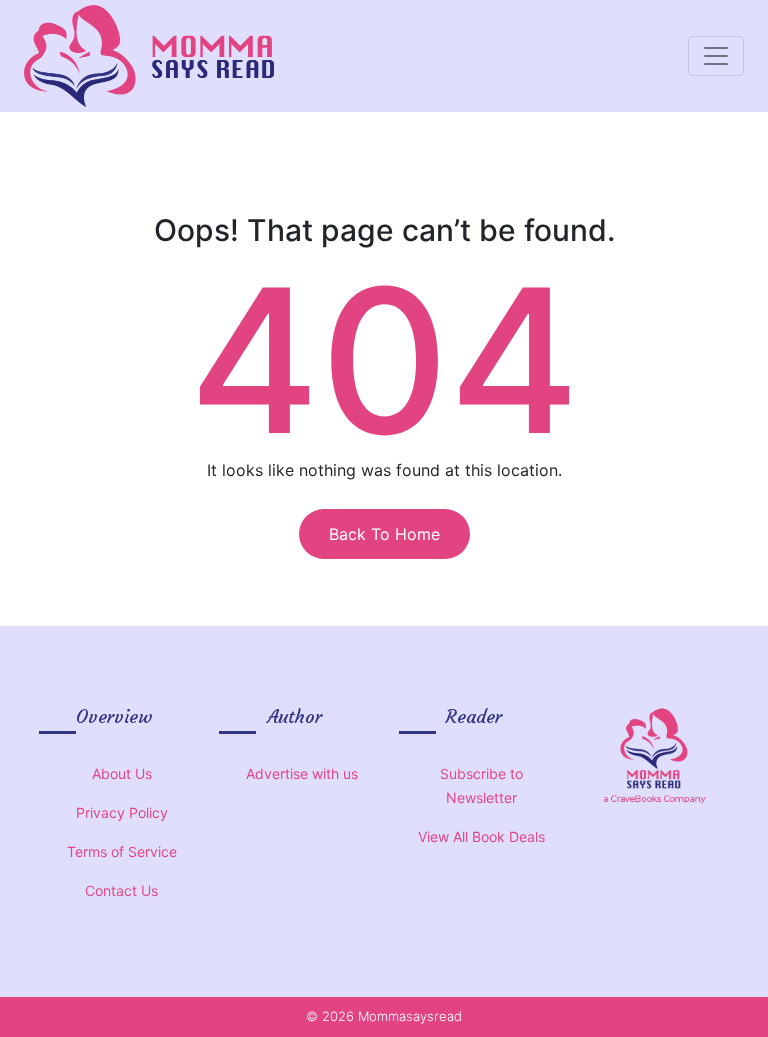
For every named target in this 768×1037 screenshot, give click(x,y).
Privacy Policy (122, 812)
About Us (122, 773)
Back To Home (384, 534)
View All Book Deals (481, 836)
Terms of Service (122, 851)
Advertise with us (302, 773)
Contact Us (121, 890)
